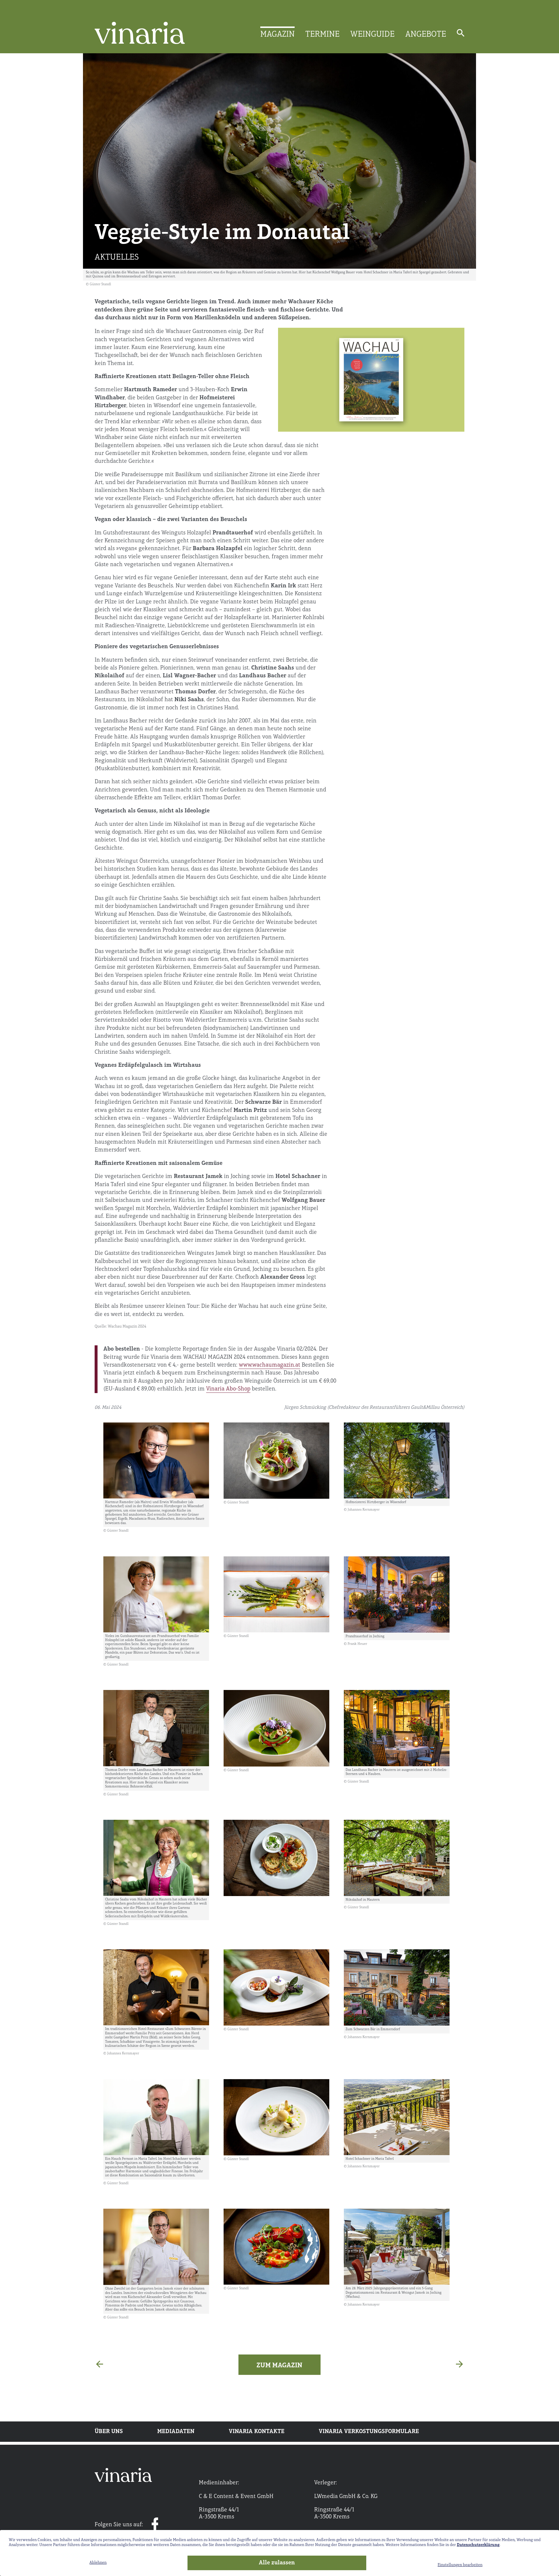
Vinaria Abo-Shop (228, 1389)
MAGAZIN (277, 35)
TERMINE (322, 35)
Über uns (109, 2432)
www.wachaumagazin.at (269, 1365)
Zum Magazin (279, 2366)
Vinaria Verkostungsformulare (369, 2432)
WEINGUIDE (372, 35)
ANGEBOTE (426, 35)
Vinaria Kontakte (257, 2432)
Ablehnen (98, 2563)
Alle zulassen (277, 2563)
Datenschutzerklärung (478, 2545)
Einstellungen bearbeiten (460, 2565)
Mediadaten (176, 2432)
